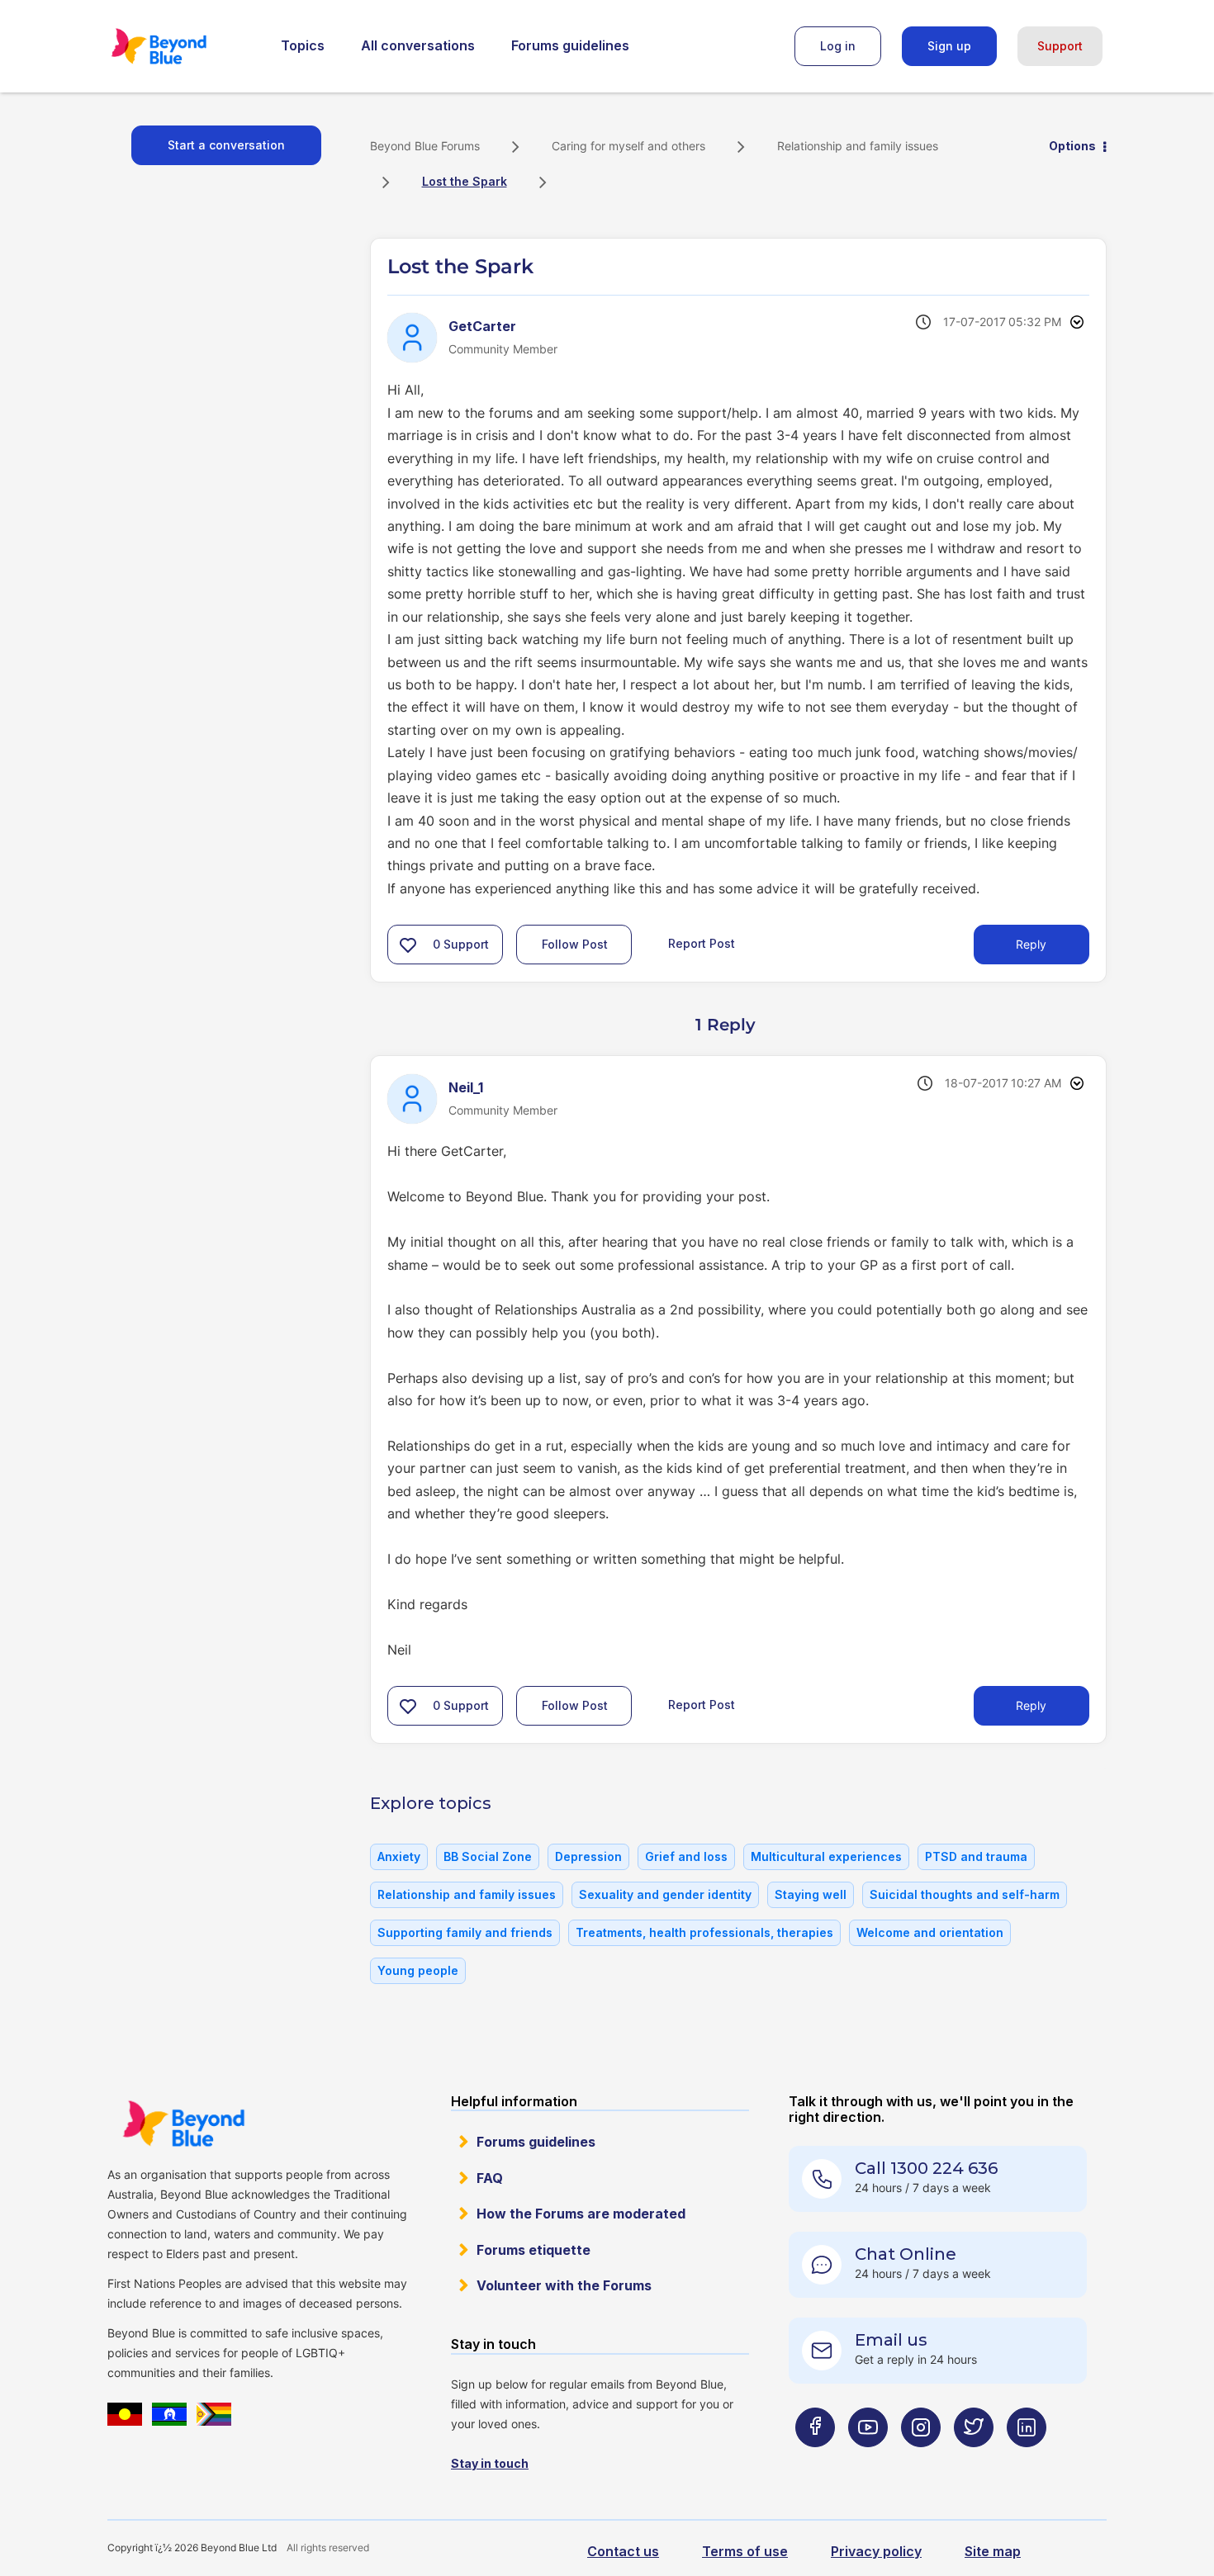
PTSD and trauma (976, 1856)
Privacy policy (876, 2551)
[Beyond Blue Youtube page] (868, 2459)
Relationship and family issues (858, 146)
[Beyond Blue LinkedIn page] (1027, 2459)
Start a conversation (226, 145)
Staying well (811, 1894)
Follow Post (575, 944)
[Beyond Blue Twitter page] (974, 2459)
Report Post (702, 943)
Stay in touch (490, 2463)
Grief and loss (686, 1856)
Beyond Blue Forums (182, 46)
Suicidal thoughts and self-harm (965, 1894)
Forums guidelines (570, 45)
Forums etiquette (533, 2250)
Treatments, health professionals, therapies (704, 1932)
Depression (588, 1856)
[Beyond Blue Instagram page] (921, 2459)
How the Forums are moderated (581, 2214)
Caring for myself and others (628, 146)
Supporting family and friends (465, 1932)
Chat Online (906, 2254)
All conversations (418, 45)
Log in (838, 46)
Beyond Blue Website (183, 2124)
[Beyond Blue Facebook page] (815, 2459)
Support (1060, 46)
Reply (1031, 944)
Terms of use (745, 2551)
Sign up (949, 46)
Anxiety (399, 1856)
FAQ (490, 2178)
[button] (408, 945)
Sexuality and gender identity (665, 1894)
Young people (418, 1970)
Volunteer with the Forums (564, 2285)
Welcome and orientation (930, 1932)
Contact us (623, 2551)
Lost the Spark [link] (465, 181)
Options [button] (1072, 146)
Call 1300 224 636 (926, 2168)
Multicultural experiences (826, 1856)
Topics (303, 45)
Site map (993, 2551)
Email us (891, 2340)
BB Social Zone (488, 1856)
